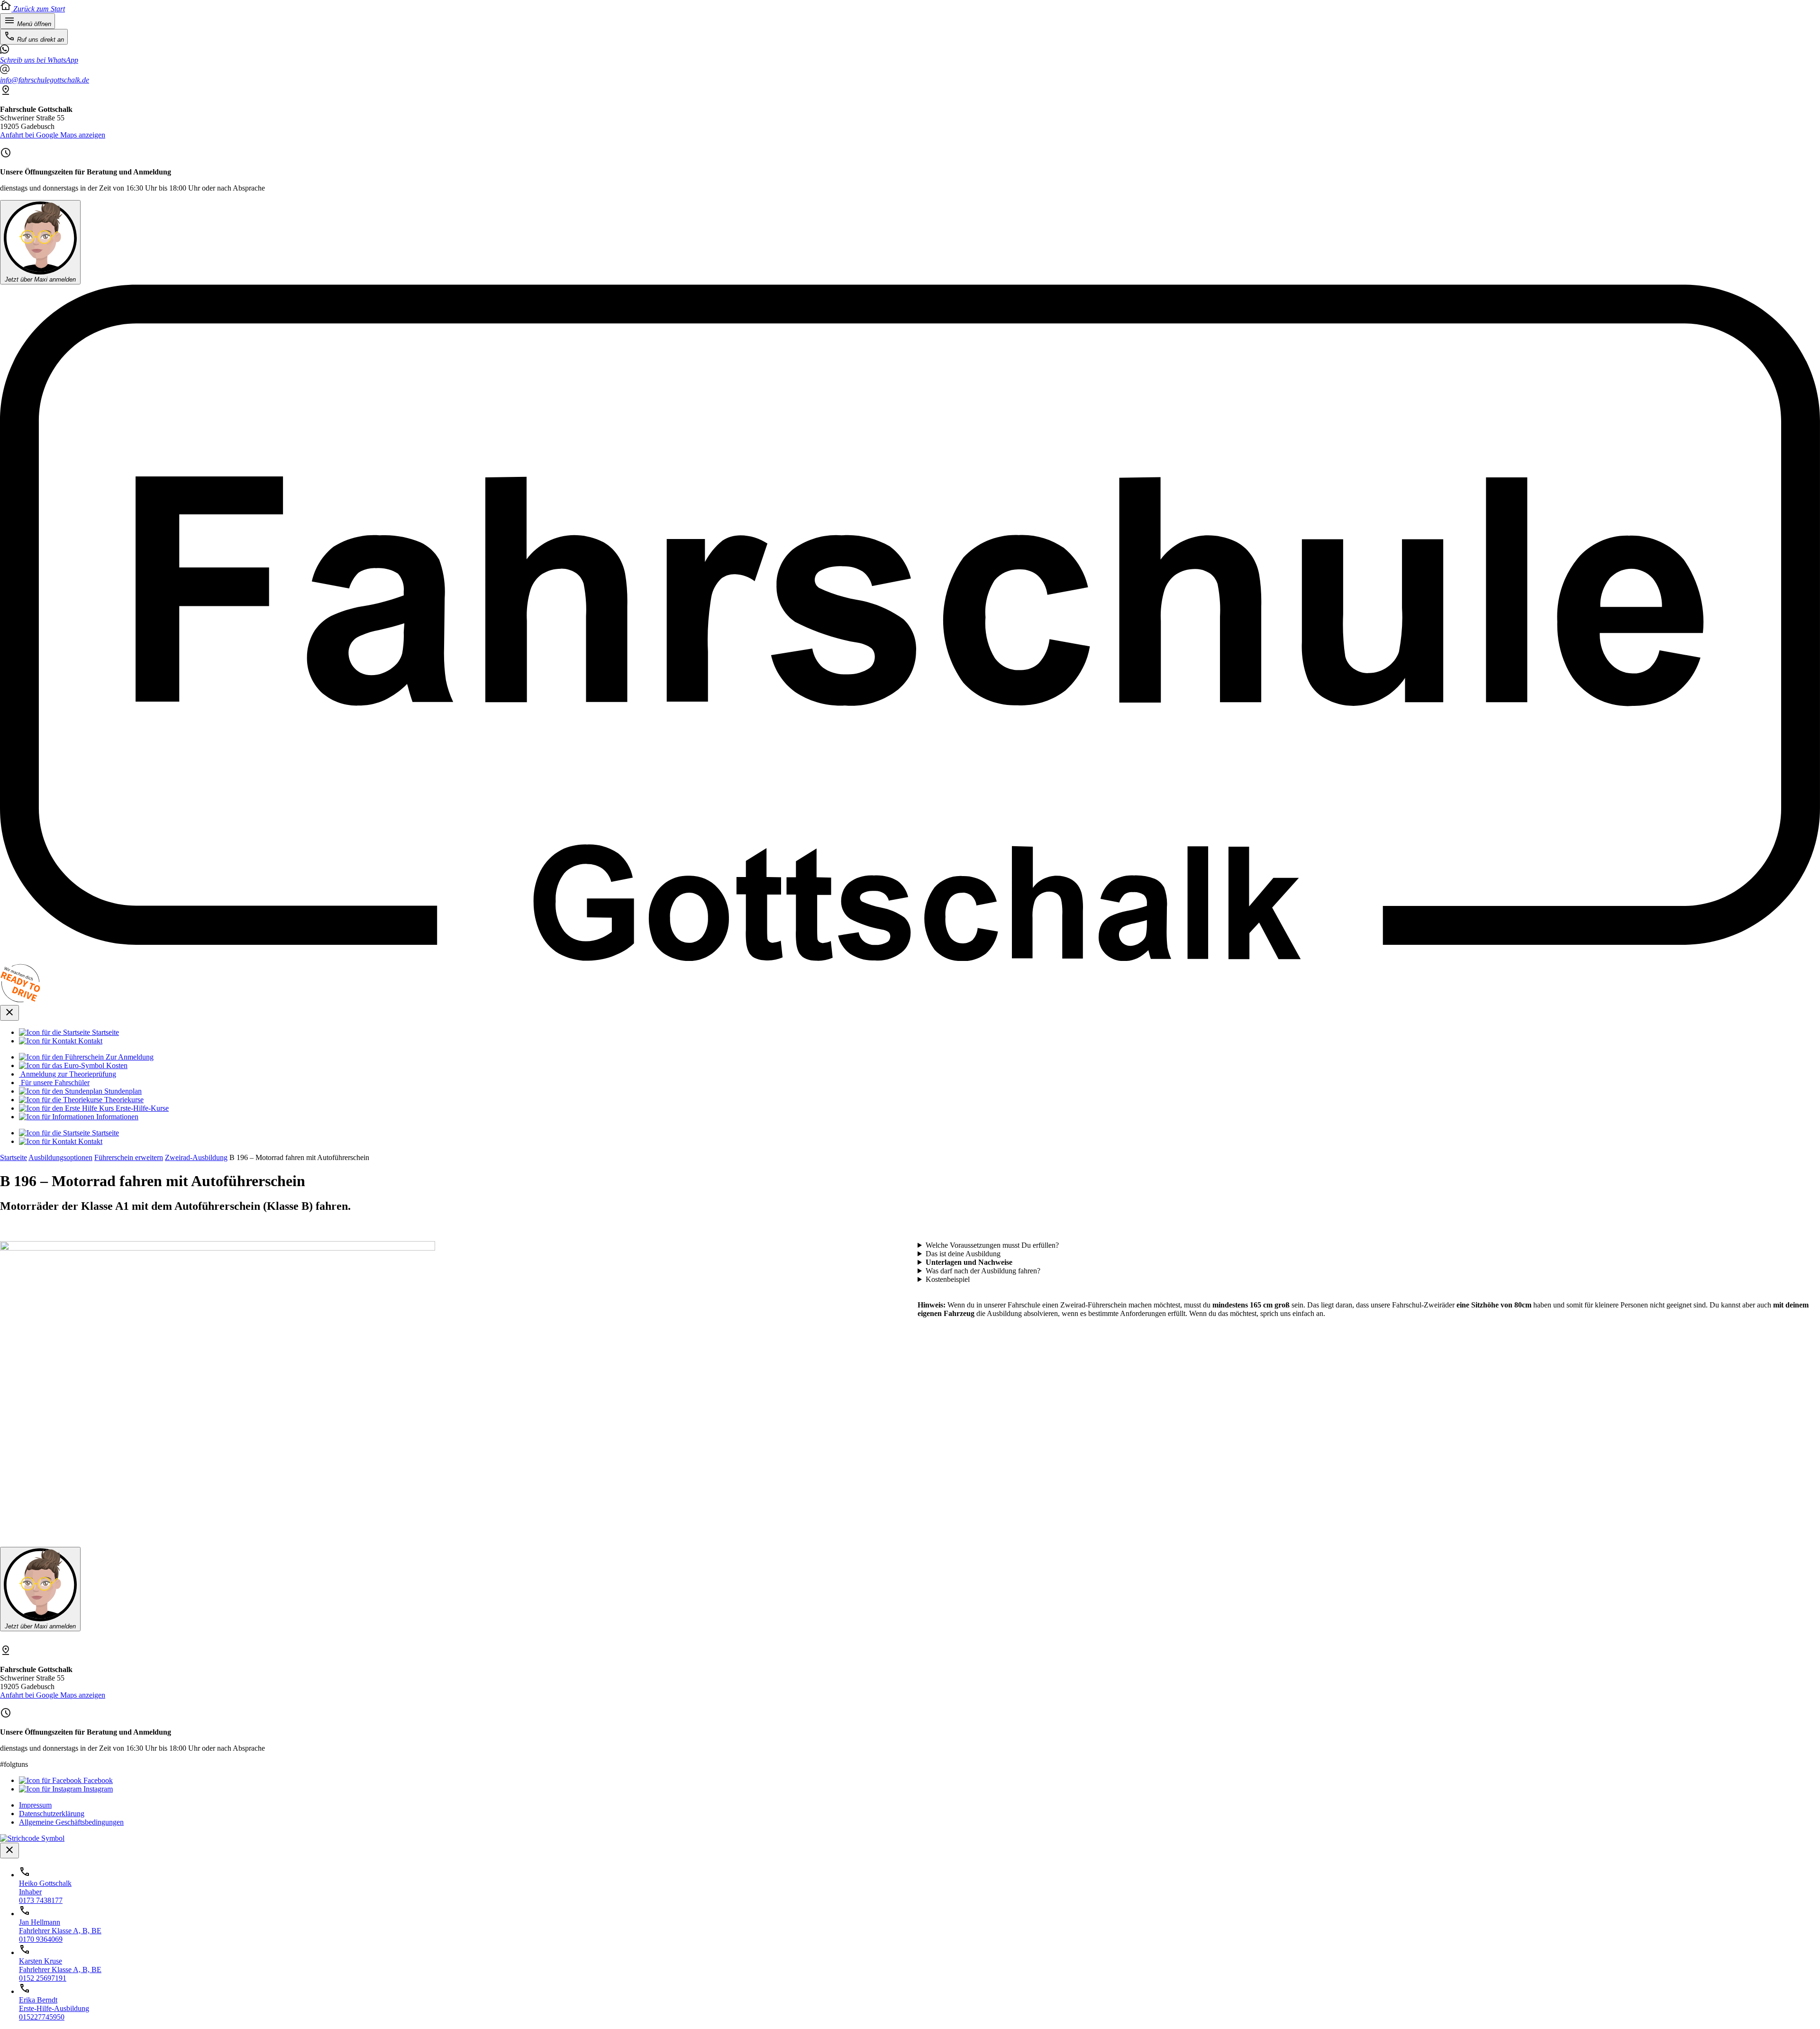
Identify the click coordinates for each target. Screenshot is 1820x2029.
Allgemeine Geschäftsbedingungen (71, 1822)
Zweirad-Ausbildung (196, 1157)
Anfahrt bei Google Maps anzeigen (53, 135)
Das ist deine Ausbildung (963, 1254)
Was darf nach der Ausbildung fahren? (983, 1271)
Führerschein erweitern (129, 1157)
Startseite (14, 1157)
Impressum (35, 1805)
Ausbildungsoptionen (60, 1157)
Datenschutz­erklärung (52, 1814)
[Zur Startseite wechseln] (910, 958)
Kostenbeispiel (948, 1279)
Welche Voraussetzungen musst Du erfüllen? (992, 1245)
